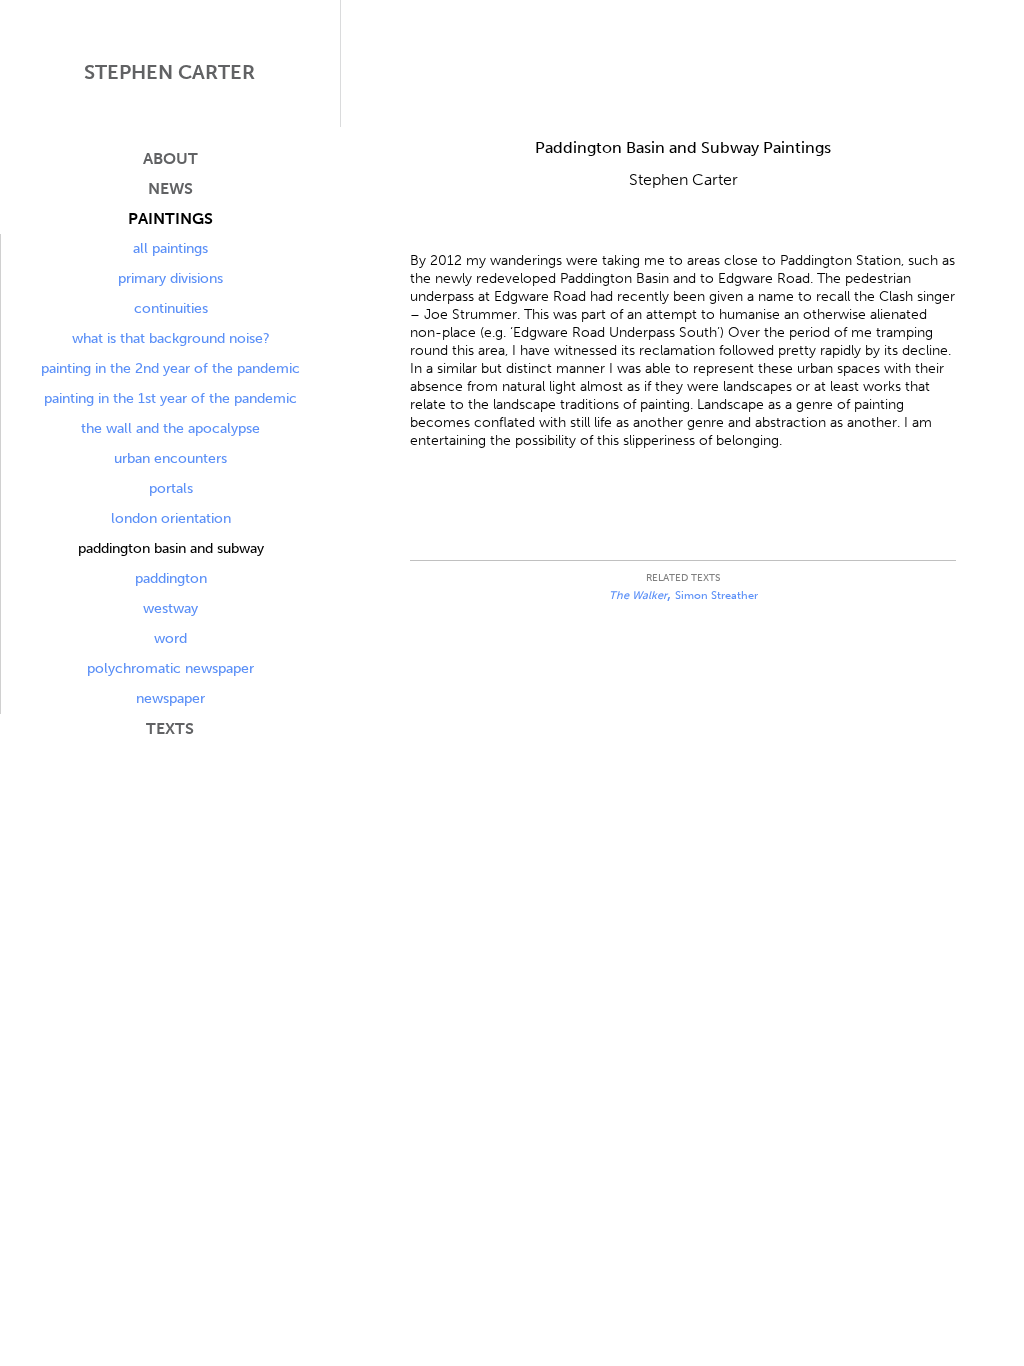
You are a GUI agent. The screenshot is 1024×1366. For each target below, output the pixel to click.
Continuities (171, 308)
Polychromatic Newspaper (170, 668)
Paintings (170, 218)
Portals (171, 488)
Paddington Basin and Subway (171, 548)
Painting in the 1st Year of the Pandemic (170, 398)
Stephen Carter (169, 72)
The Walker (638, 595)
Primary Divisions (170, 278)
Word (170, 638)
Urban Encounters (170, 458)
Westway (170, 608)
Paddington (171, 578)
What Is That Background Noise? (171, 338)
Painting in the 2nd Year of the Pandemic (170, 368)
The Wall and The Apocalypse (170, 428)
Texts (170, 728)
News (170, 188)
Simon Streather (716, 595)
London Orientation (171, 518)
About (170, 158)
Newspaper (170, 698)
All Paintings (170, 248)
